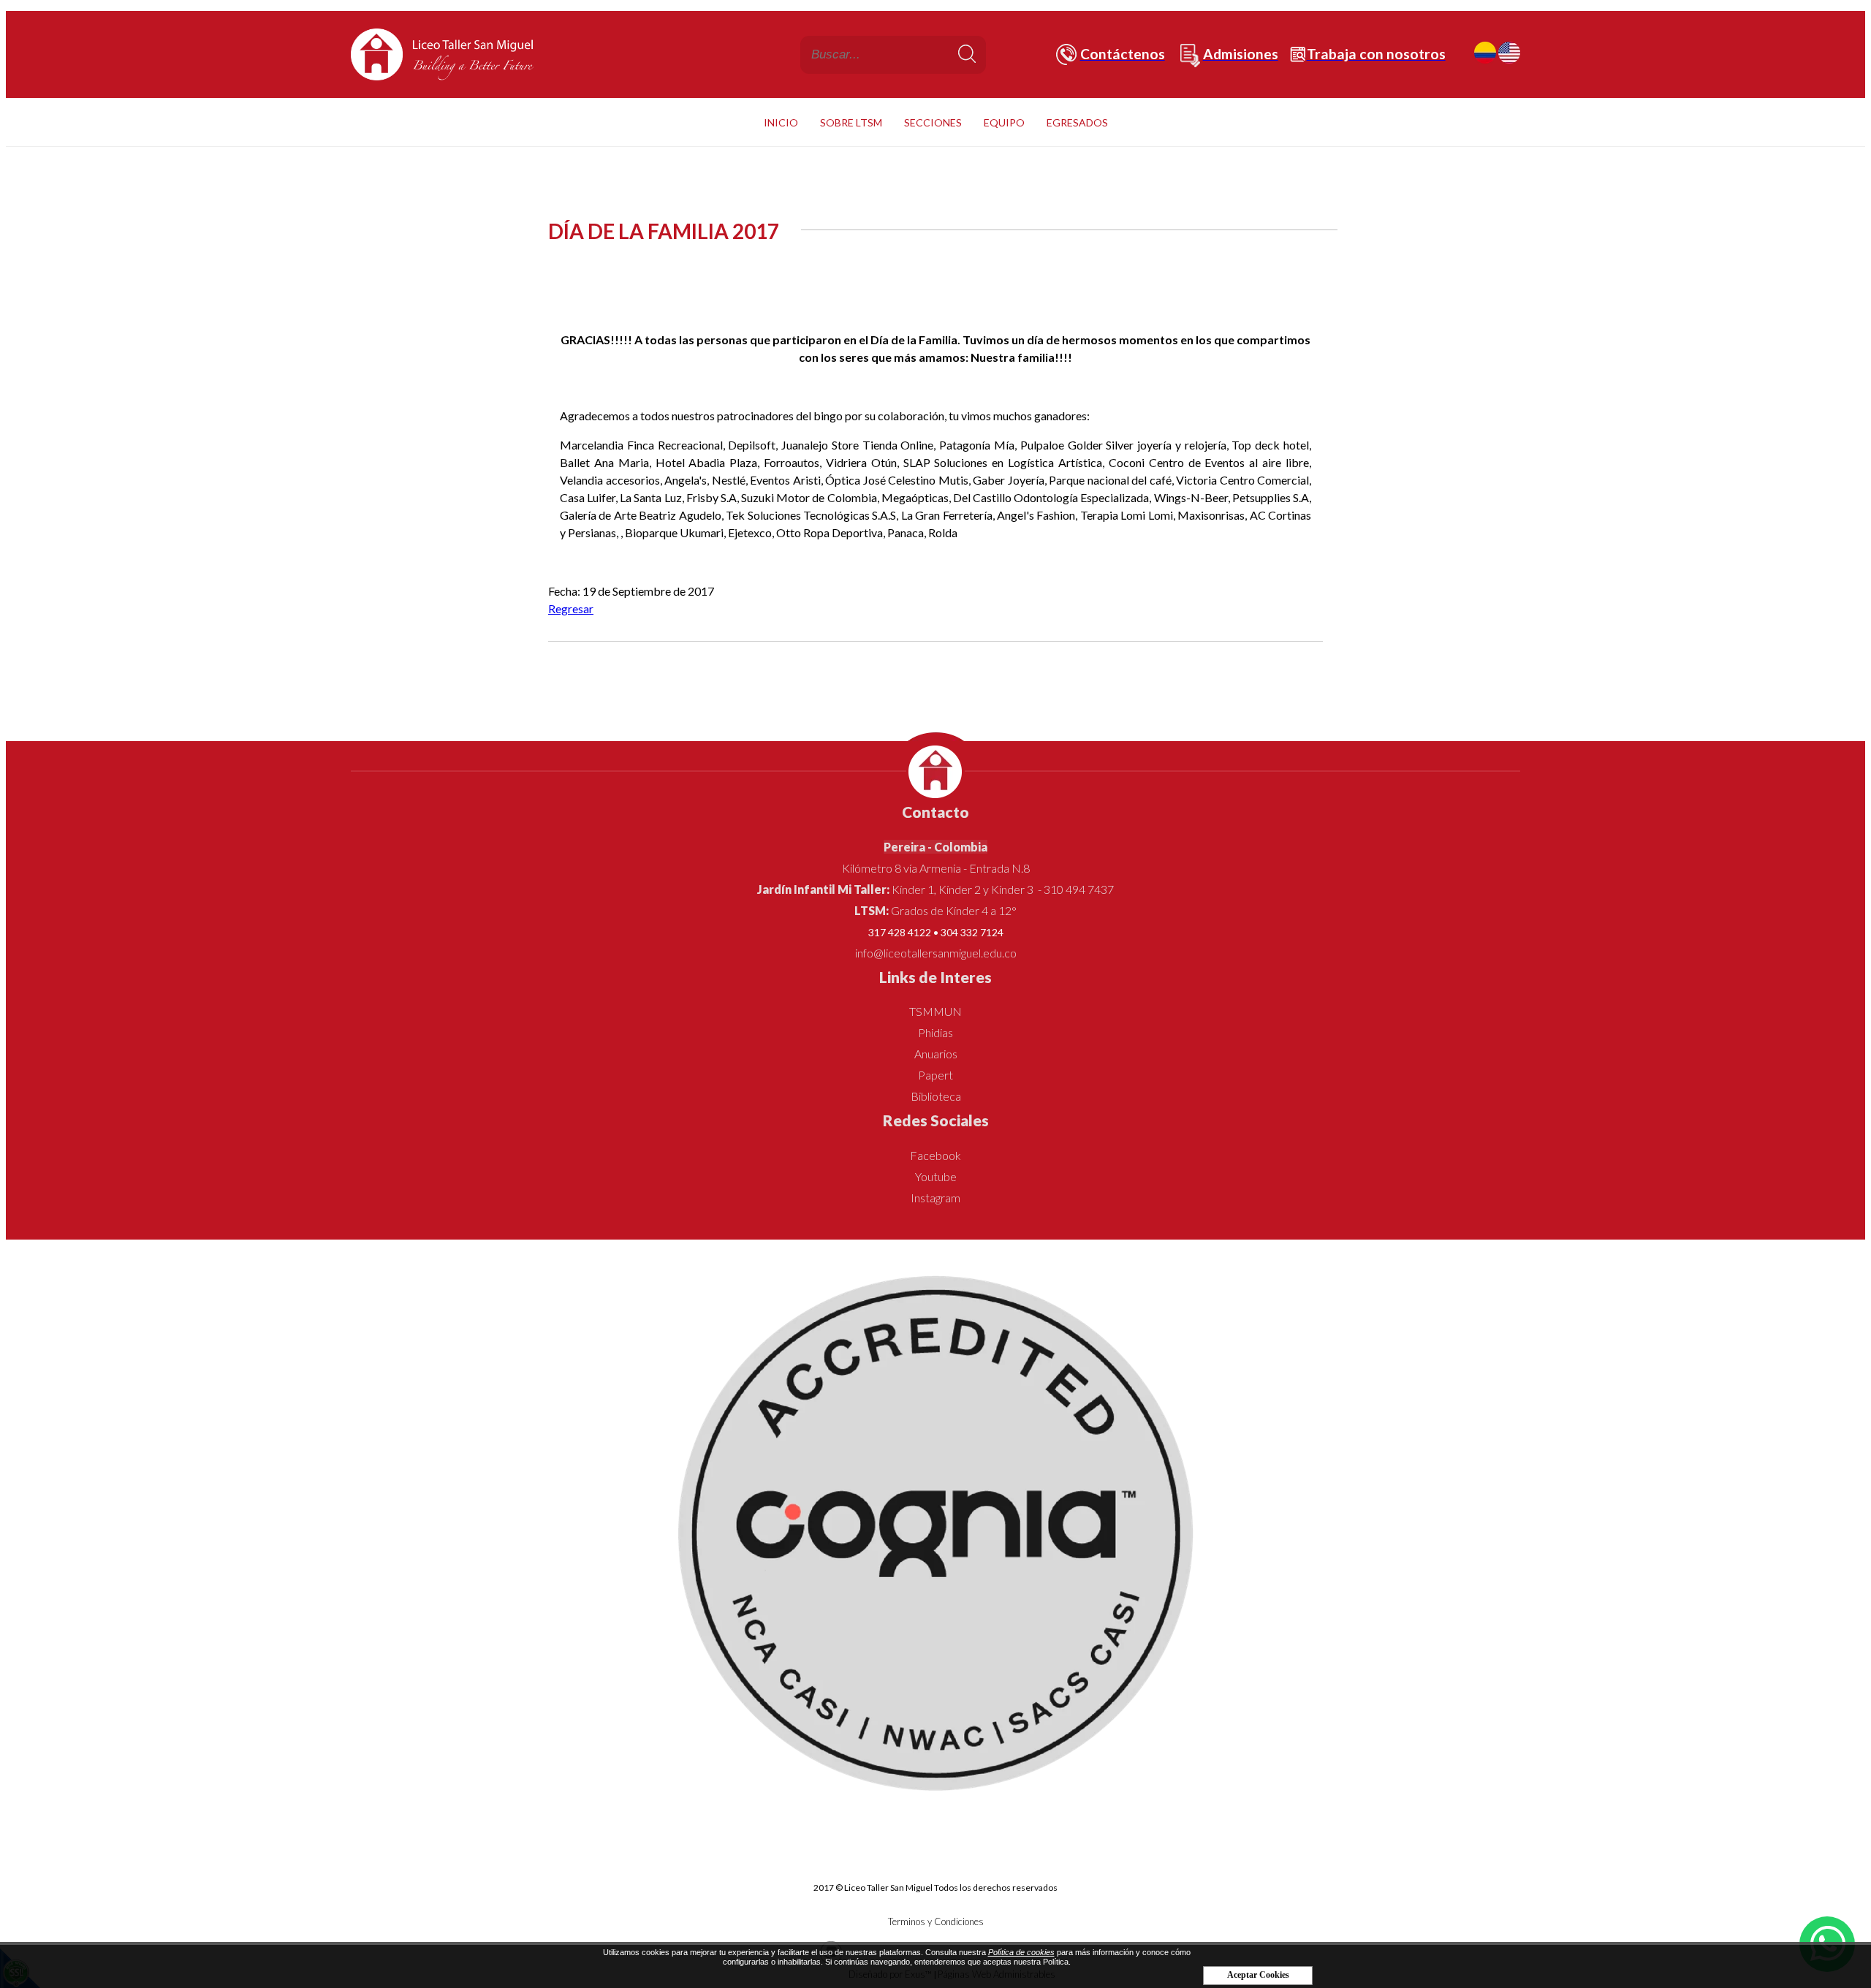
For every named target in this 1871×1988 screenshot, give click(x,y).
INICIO (781, 122)
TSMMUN (935, 1011)
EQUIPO (1004, 122)
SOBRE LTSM (851, 122)
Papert (935, 1075)
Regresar (571, 608)
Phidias (935, 1032)
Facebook (935, 1155)
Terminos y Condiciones (936, 1921)
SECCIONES (933, 122)
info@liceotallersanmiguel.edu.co (936, 953)
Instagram (935, 1198)
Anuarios (936, 1054)
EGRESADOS (1077, 122)
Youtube (936, 1176)
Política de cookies (1021, 1952)
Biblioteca (936, 1096)
